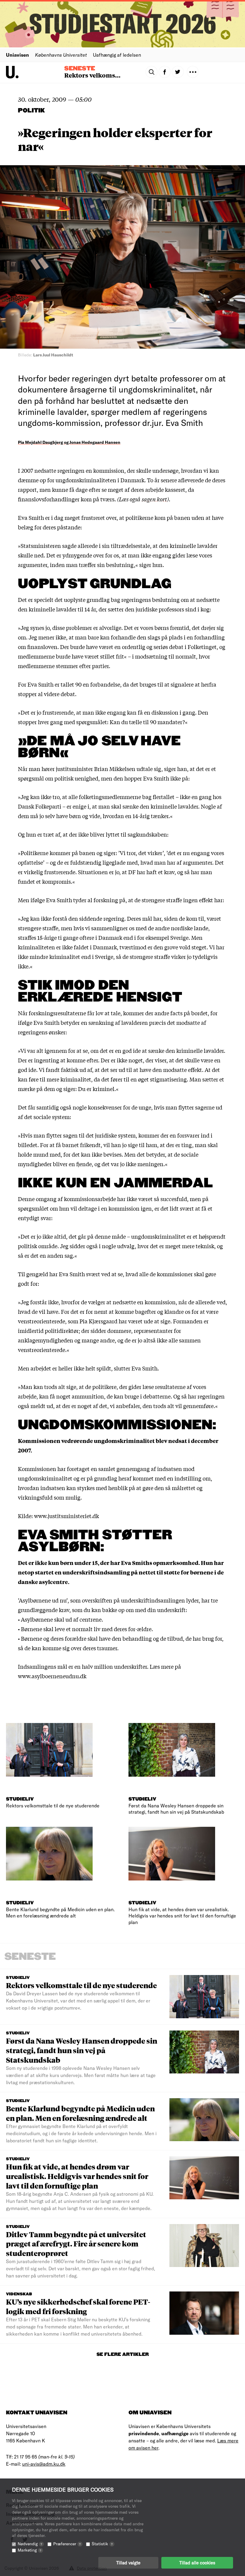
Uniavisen (17, 55)
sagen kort (154, 499)
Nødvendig (30, 2544)
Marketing (29, 2550)
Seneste (80, 69)
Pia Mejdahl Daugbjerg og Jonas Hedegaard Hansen (69, 442)
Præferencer (67, 2544)
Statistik (102, 2544)
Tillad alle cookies (197, 2563)
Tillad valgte (128, 2563)
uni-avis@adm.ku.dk (44, 2464)
